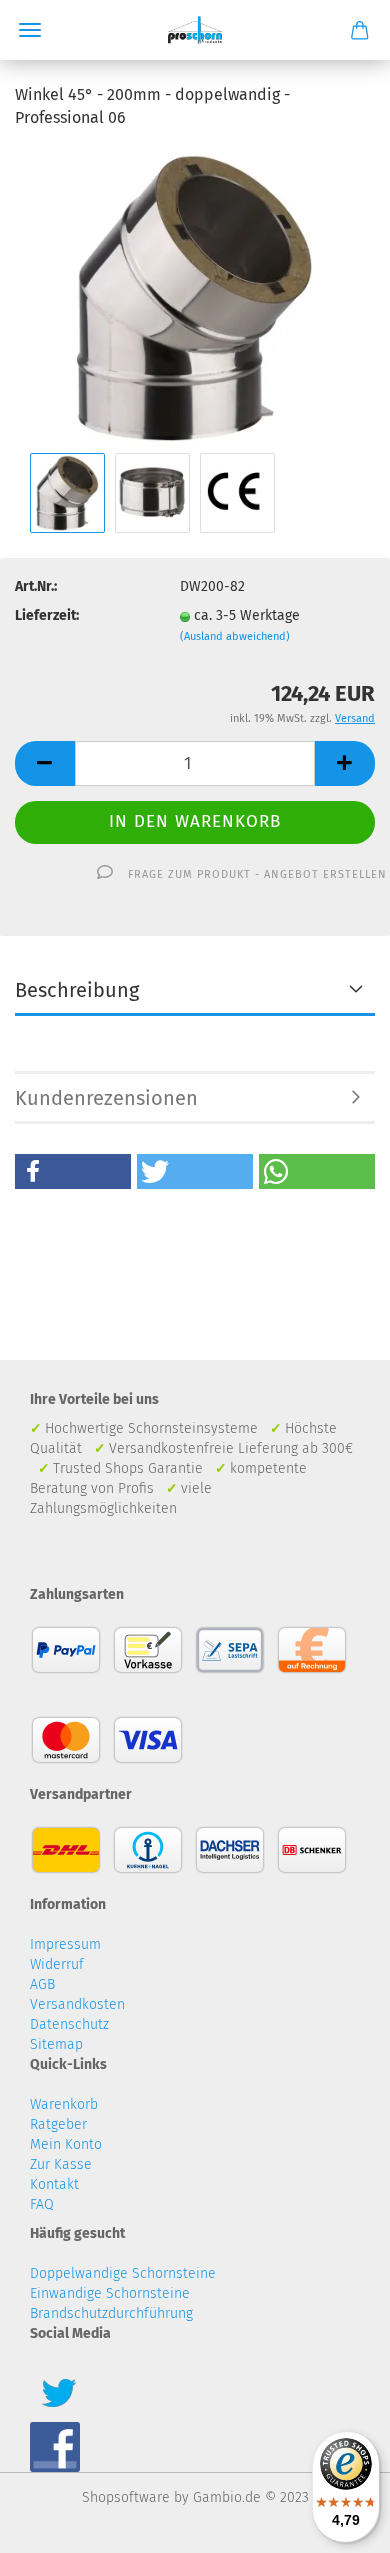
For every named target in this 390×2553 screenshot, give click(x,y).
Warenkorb (64, 2104)
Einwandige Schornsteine (110, 2293)
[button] (73, 1171)
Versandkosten (77, 2004)
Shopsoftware (126, 2497)
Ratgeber (58, 2124)
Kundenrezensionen (106, 1098)
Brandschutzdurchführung (111, 2313)
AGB (42, 1984)
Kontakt (54, 2184)
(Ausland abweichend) (235, 636)
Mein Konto (66, 2144)
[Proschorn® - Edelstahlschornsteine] (195, 30)
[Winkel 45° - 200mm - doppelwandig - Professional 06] (195, 296)
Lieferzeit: (47, 615)
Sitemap (56, 2044)
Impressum (65, 1944)
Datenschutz (69, 2024)
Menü (30, 30)
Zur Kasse (61, 2164)
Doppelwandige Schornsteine (123, 2273)
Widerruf (57, 1964)
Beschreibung (77, 990)
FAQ (42, 2204)
